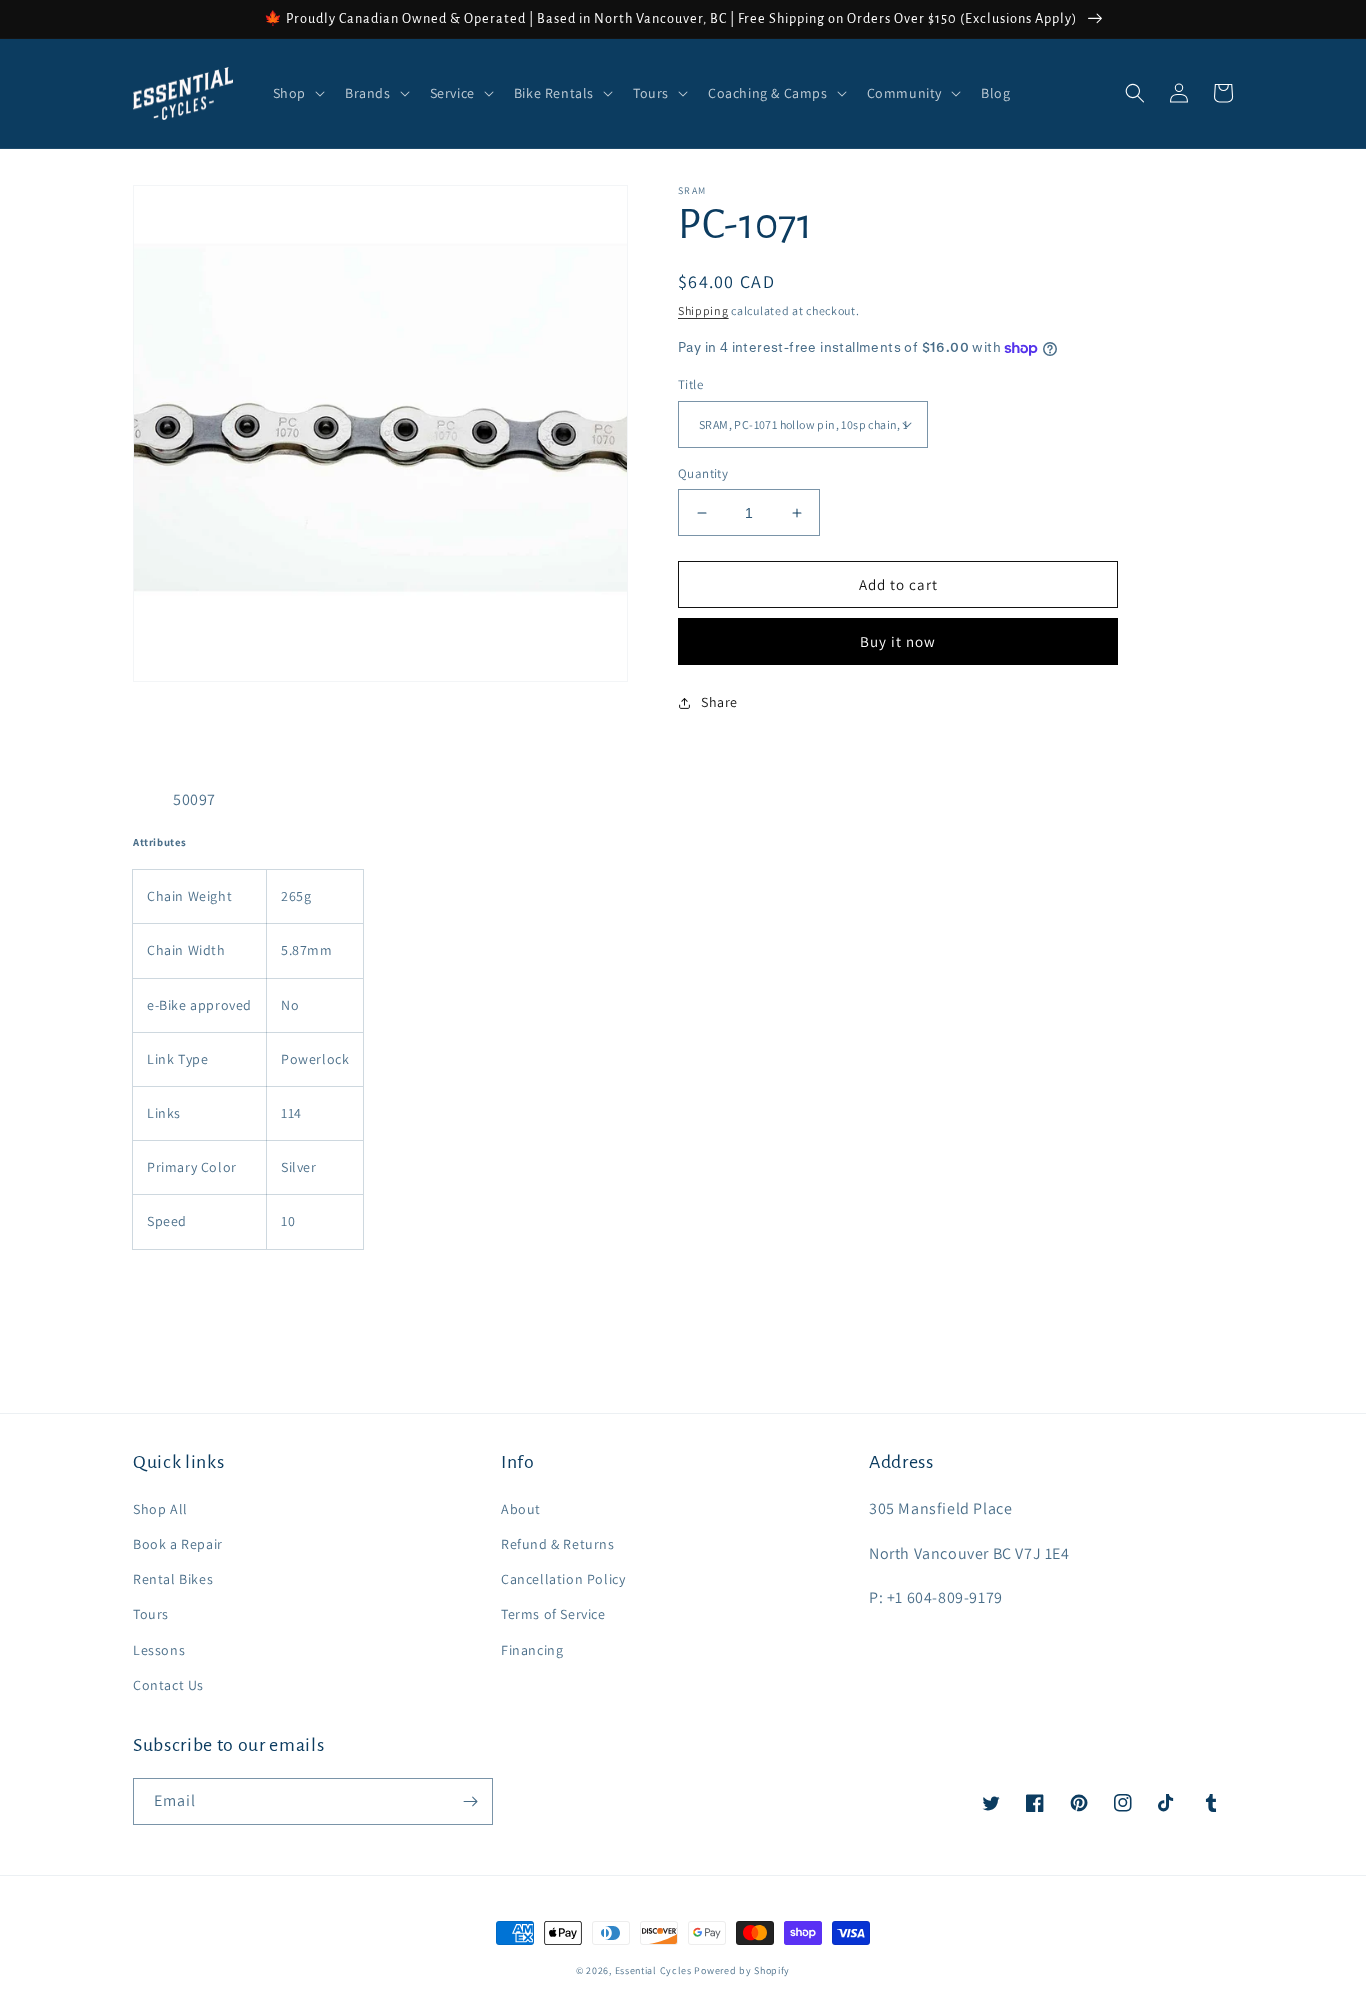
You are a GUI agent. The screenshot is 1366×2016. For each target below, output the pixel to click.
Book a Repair (178, 1544)
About (521, 1509)
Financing (532, 1650)
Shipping (703, 310)
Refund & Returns (558, 1544)
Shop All (160, 1509)
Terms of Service (553, 1614)
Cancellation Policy (563, 1579)
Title (690, 384)
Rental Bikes (173, 1579)
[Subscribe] (470, 1801)
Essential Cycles (653, 1970)
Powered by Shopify (742, 1970)
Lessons (159, 1650)
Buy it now (898, 641)
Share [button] (719, 702)
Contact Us (168, 1685)
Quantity (703, 473)
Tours (151, 1614)
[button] (297, 93)
